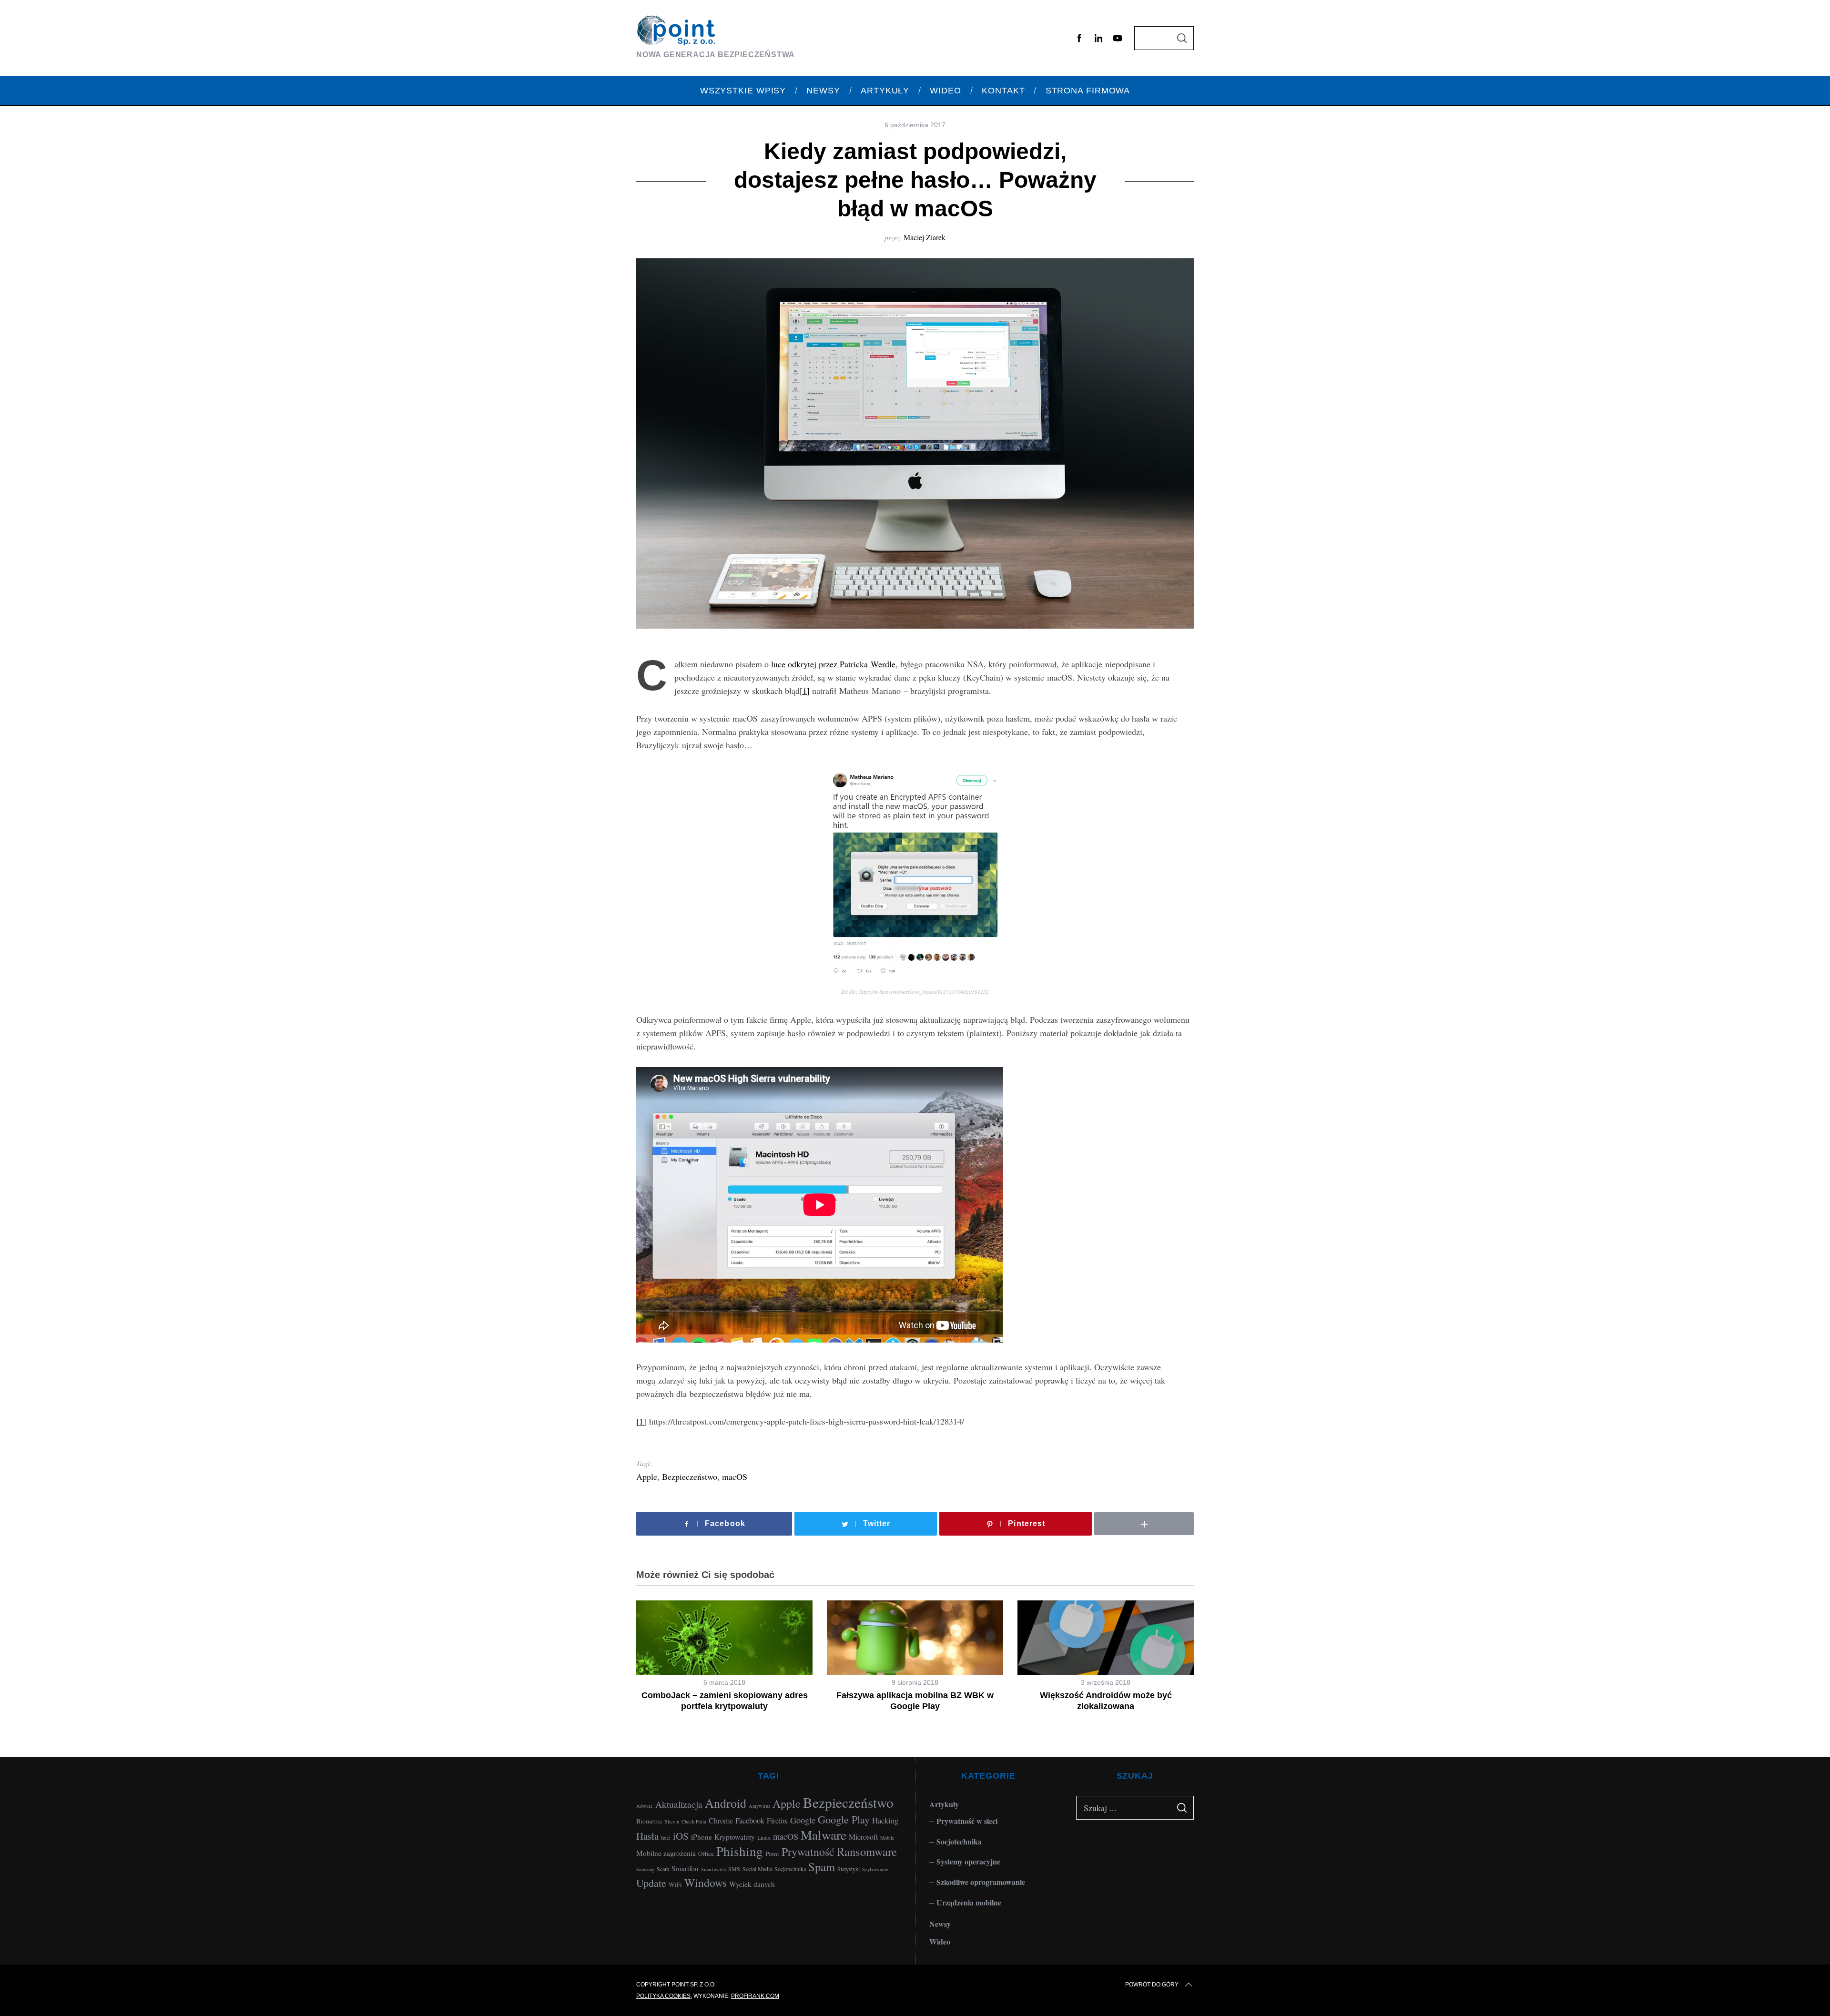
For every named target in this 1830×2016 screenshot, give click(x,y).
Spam (822, 1867)
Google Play (844, 1819)
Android (726, 1803)
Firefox (777, 1820)
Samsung (645, 1869)
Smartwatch (713, 1869)
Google (803, 1820)
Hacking (885, 1820)
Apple (647, 1476)
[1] (805, 691)
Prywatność (808, 1852)
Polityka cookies (663, 1996)
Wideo (940, 1941)
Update (651, 1883)
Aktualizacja (679, 1804)
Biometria (649, 1821)
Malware (823, 1835)
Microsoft (863, 1837)
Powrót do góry (1152, 1985)
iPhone (701, 1837)
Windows (706, 1883)
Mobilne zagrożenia (666, 1853)
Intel (666, 1838)
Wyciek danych (752, 1884)
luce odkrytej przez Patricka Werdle (833, 664)
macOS (735, 1476)
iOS (681, 1836)
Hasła (647, 1836)
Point (772, 1853)
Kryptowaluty (735, 1837)
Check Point (694, 1822)
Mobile (887, 1838)
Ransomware (867, 1851)
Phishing (740, 1851)
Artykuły (944, 1804)
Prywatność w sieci (967, 1821)
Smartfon (685, 1868)
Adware (645, 1806)
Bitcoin (672, 1822)
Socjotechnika (790, 1869)
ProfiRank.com (755, 1996)
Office (706, 1853)
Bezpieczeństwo (690, 1476)
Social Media (757, 1869)
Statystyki (849, 1869)
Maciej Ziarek (925, 237)
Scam (663, 1869)
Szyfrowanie (875, 1869)
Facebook (750, 1820)
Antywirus (759, 1806)
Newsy (940, 1924)
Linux (764, 1837)
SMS (734, 1869)
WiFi (675, 1884)
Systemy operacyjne (968, 1861)
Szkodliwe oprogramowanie (981, 1882)
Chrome (721, 1820)
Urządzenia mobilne (969, 1902)
